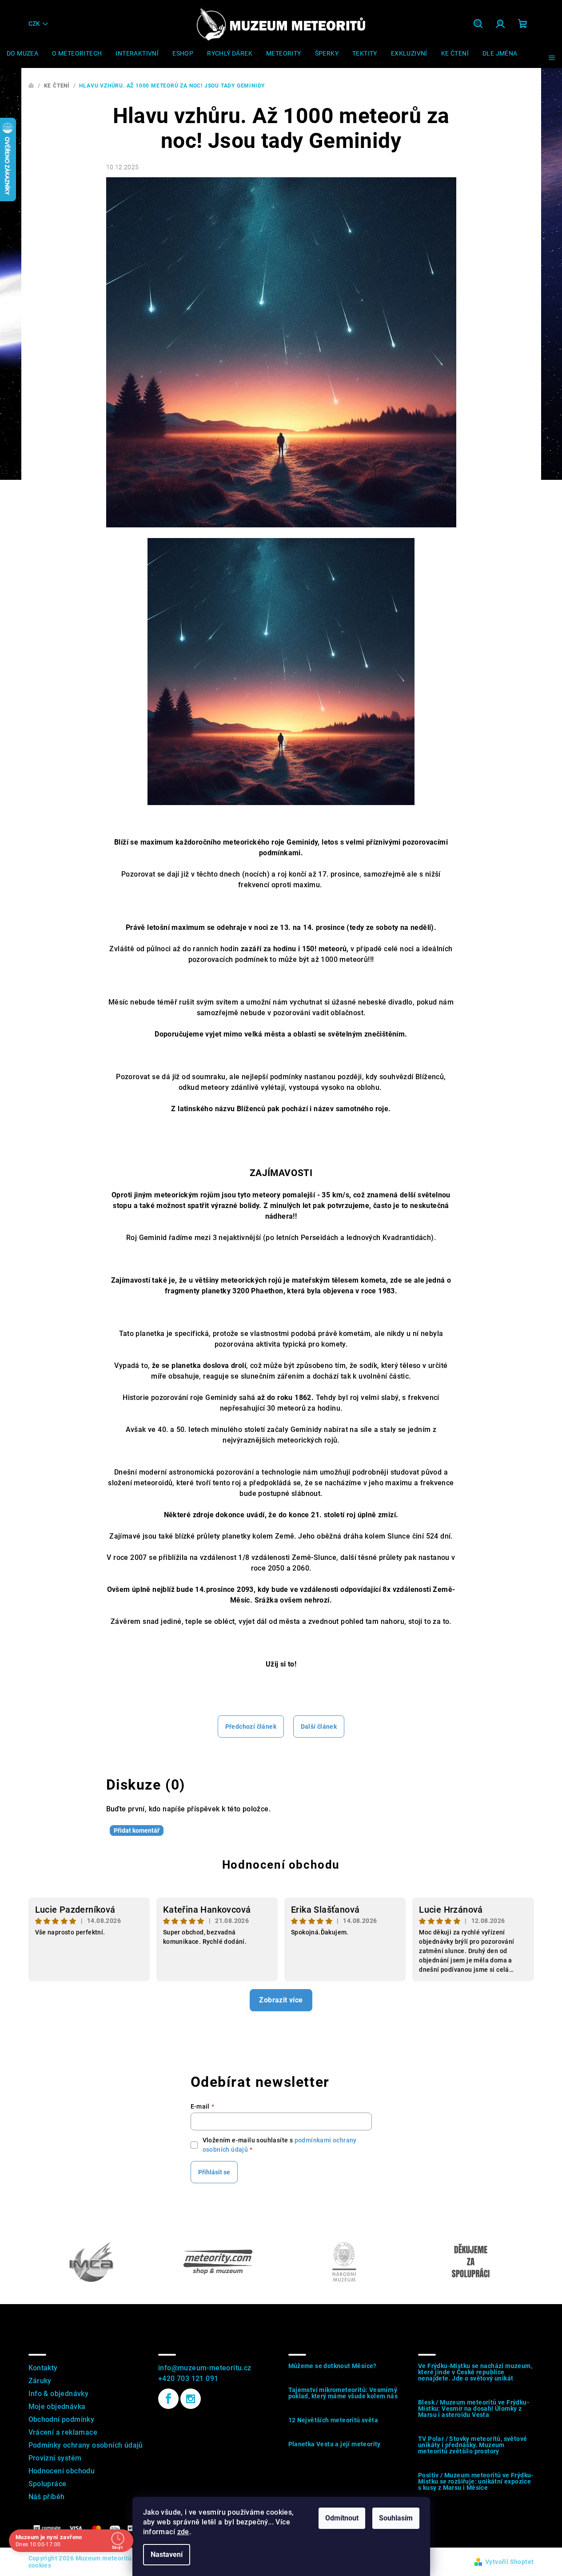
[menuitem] (22, 53)
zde (183, 2532)
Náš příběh (47, 2497)
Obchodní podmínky (62, 2419)
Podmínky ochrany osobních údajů (86, 2445)
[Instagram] (191, 2399)
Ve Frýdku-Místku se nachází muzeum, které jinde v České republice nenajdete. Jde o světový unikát (475, 2372)
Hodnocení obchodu (281, 1865)
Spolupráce (48, 2484)
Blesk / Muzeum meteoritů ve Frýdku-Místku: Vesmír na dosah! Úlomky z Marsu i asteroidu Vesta (474, 2409)
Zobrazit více (281, 2000)
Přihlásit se (214, 2172)
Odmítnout (342, 2518)
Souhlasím (396, 2518)
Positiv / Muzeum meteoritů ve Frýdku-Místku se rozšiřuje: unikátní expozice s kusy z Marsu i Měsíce (476, 2481)
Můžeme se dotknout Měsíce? (333, 2366)
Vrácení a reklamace (63, 2432)
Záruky (40, 2381)
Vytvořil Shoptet (509, 2562)
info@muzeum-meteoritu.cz (205, 2368)
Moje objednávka (57, 2407)
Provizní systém (55, 2458)
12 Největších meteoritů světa (333, 2420)
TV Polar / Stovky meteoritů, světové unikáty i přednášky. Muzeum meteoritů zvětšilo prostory (472, 2445)
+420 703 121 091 (188, 2379)
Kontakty (43, 2368)
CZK (34, 24)
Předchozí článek (251, 1727)
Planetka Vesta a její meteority (335, 2444)
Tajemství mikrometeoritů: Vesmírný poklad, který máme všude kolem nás (343, 2393)
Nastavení (167, 2554)
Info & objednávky (59, 2394)
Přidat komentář (137, 1830)
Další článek (319, 1727)
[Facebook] (168, 2399)
